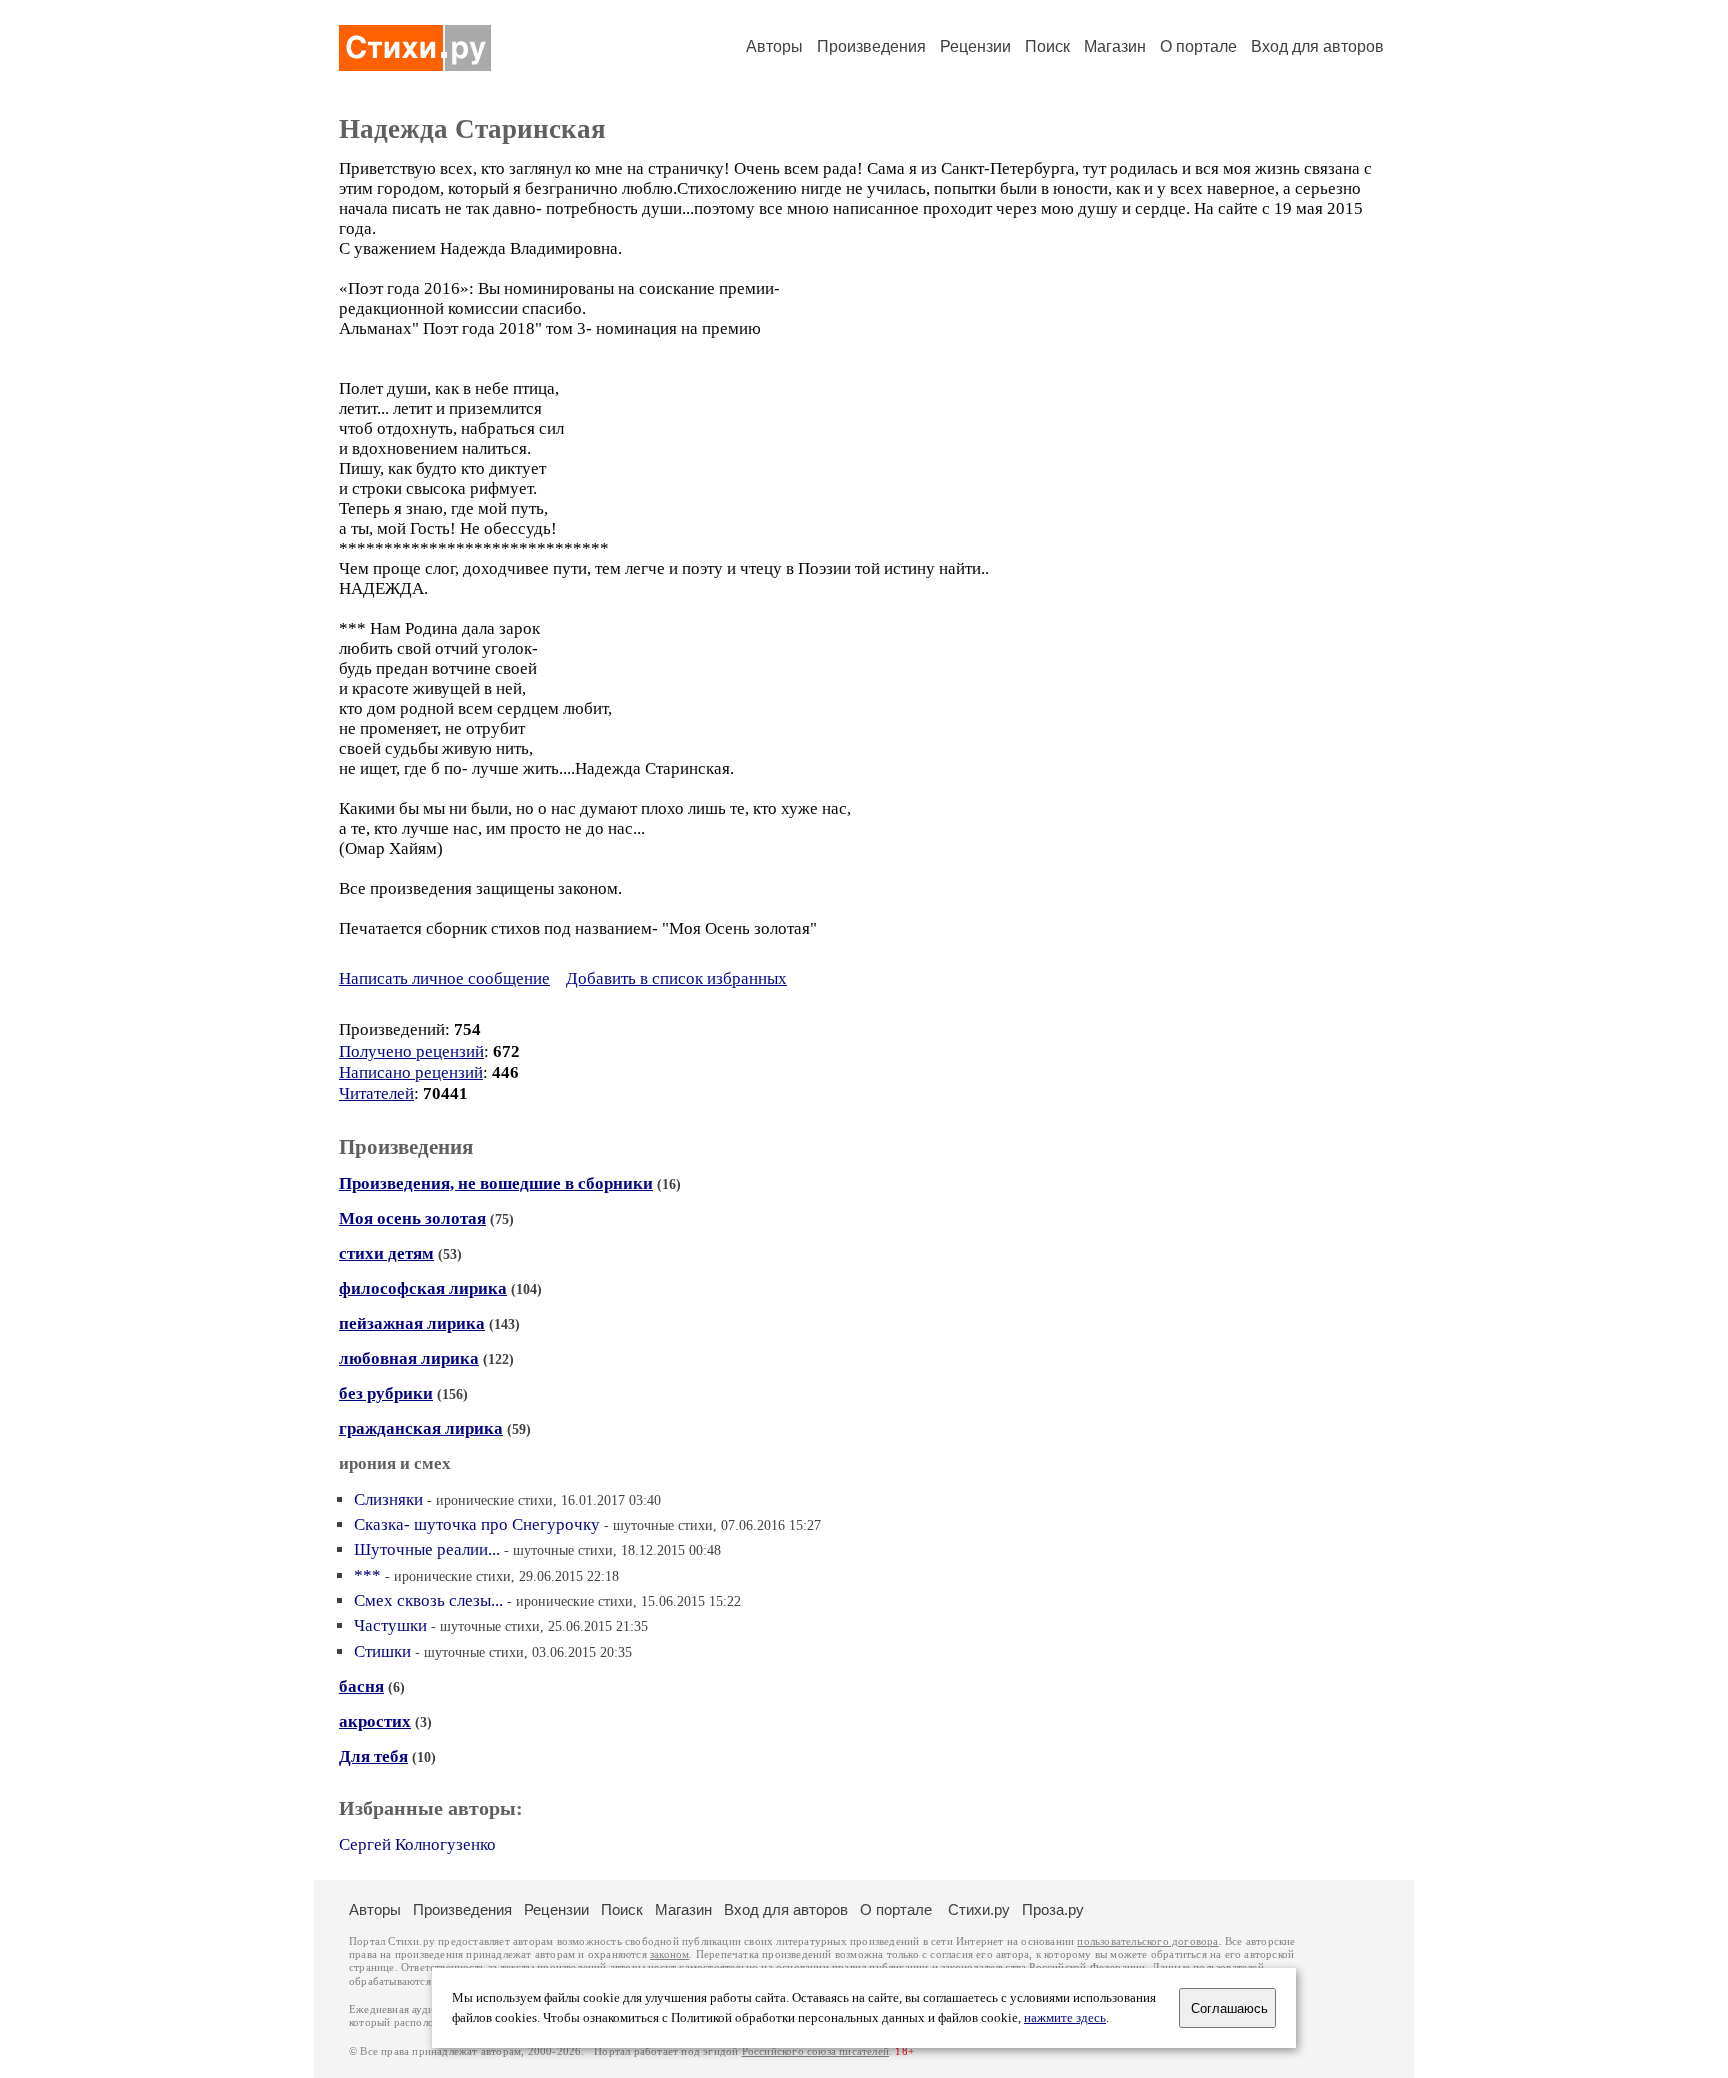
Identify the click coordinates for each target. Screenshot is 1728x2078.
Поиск (1047, 46)
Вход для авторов (1317, 46)
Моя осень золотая (412, 1218)
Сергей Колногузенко (417, 1844)
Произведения (871, 46)
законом (669, 1954)
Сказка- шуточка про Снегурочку (477, 1524)
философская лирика (423, 1288)
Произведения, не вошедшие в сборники (496, 1183)
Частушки (390, 1625)
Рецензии (975, 46)
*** (367, 1575)
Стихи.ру (979, 1909)
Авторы (774, 46)
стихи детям (386, 1253)
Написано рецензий (411, 1072)
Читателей (376, 1093)
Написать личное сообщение (444, 978)
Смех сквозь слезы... (428, 1600)
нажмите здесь (1065, 2018)
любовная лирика (409, 1358)
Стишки (382, 1651)
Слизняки (388, 1499)
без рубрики (386, 1393)
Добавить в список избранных (676, 978)
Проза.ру (1053, 1909)
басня (361, 1686)
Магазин (1115, 46)
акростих (375, 1721)
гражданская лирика (421, 1428)
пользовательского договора (1147, 1941)
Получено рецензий (411, 1051)
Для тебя (373, 1756)
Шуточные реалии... (427, 1549)
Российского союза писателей (815, 2051)
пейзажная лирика (412, 1323)
